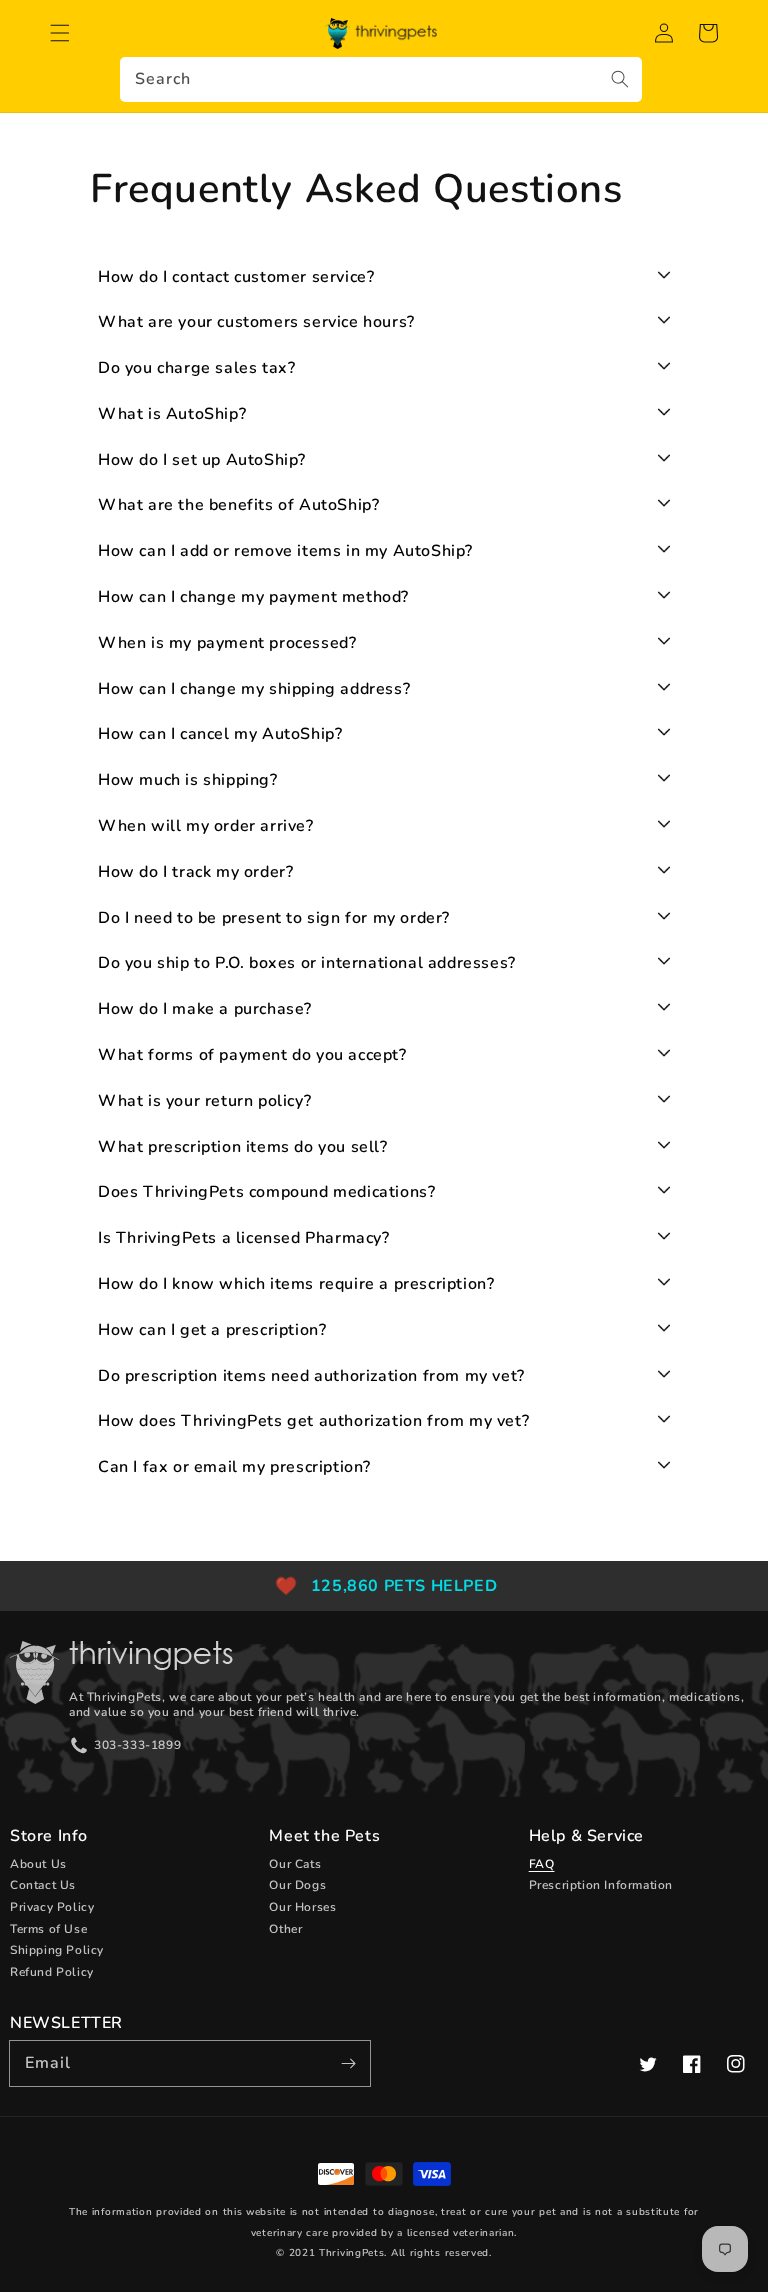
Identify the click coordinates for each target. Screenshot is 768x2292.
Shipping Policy (57, 1950)
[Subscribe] (348, 2063)
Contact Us (43, 1885)
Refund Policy (52, 1972)
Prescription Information (601, 1885)
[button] (60, 33)
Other (285, 1929)
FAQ (542, 1864)
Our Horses (302, 1907)
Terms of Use (48, 1929)
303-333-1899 (137, 1745)
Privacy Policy (52, 1907)
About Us (38, 1864)
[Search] (620, 79)
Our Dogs (297, 1885)
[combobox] (381, 79)
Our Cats (295, 1864)
